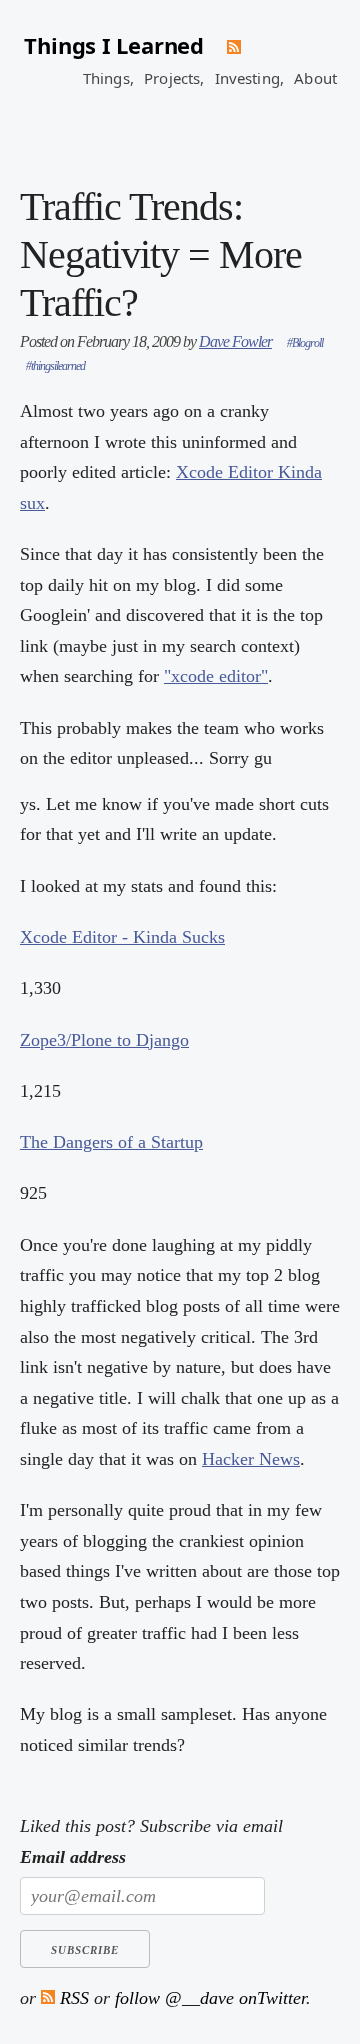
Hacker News (251, 1459)
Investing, (250, 78)
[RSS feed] (234, 46)
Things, (108, 78)
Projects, (174, 78)
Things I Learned (113, 45)
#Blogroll (305, 343)
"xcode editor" (216, 676)
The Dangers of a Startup (111, 1142)
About (315, 78)
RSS (72, 1998)
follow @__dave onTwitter (210, 1998)
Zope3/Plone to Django (104, 1040)
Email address (73, 1857)
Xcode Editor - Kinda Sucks (122, 937)
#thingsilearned (55, 366)
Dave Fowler (235, 341)
